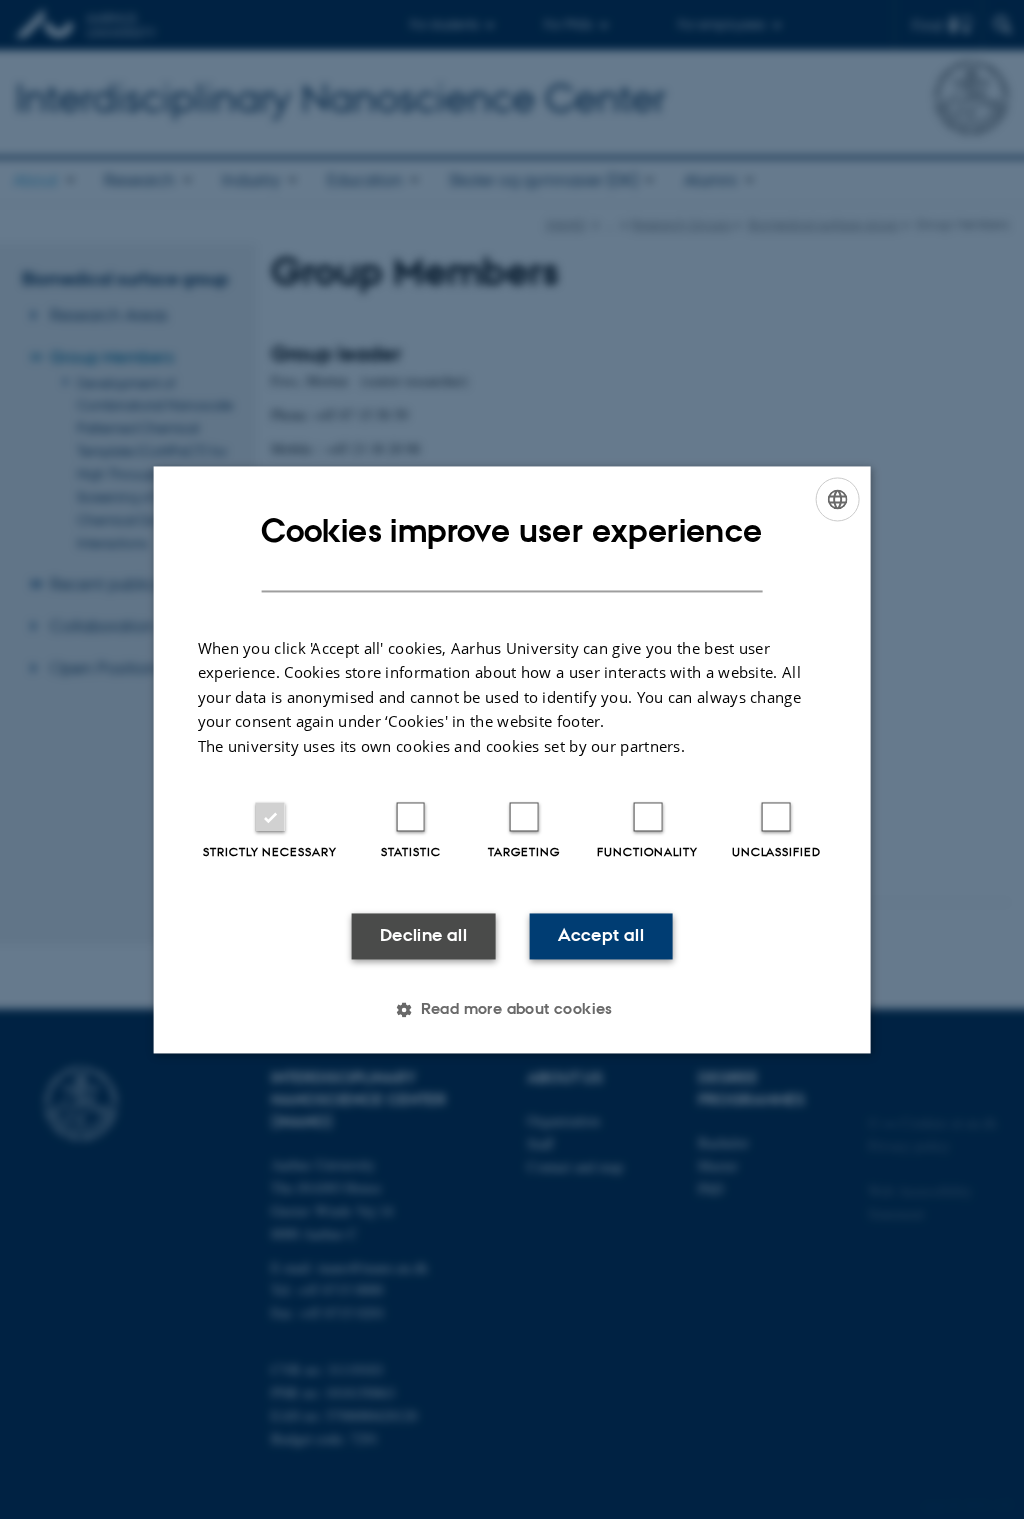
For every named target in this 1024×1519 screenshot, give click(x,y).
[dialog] (512, 759)
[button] (512, 1009)
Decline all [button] (423, 936)
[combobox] (837, 499)
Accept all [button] (601, 936)
